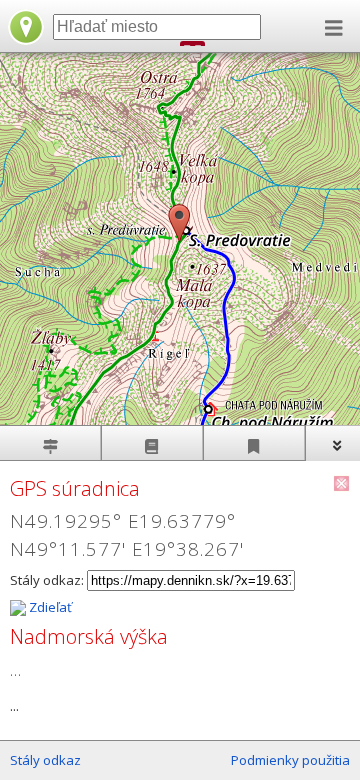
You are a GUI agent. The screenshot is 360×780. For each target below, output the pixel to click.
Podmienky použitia (290, 760)
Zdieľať (49, 607)
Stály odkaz (45, 760)
